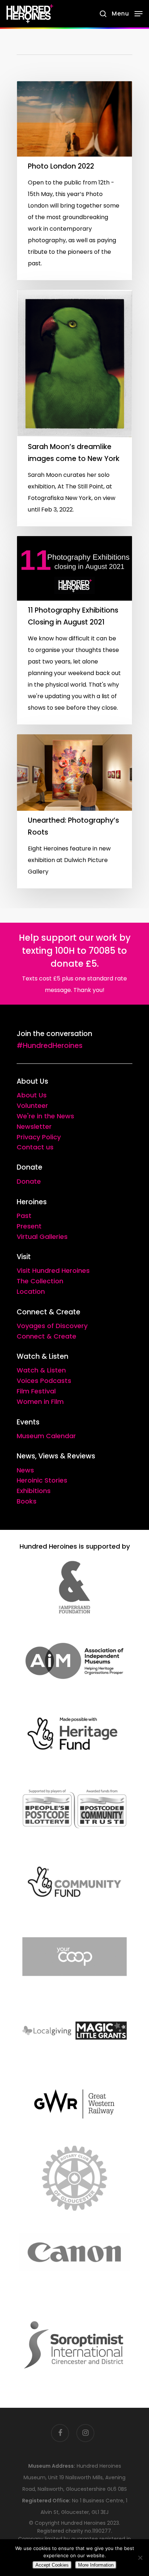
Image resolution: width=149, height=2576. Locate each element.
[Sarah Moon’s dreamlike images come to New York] (74, 408)
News (25, 1470)
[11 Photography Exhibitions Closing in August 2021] (74, 630)
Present (29, 1226)
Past (24, 1216)
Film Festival (36, 1391)
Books (27, 1501)
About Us (32, 1095)
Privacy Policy (39, 1137)
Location (31, 1291)
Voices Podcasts (44, 1381)
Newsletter (34, 1126)
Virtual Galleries (42, 1237)
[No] (140, 2558)
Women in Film (40, 1402)
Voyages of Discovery (52, 1326)
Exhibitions (34, 1491)
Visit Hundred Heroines (53, 1270)
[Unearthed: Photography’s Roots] (74, 811)
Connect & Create (46, 1336)
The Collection (40, 1281)
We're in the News (45, 1116)
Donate (29, 1181)
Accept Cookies (52, 2565)
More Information (96, 2565)
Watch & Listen (41, 1370)
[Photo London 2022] (74, 181)
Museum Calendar (46, 1436)
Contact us (35, 1147)
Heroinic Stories (42, 1480)
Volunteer (32, 1106)
